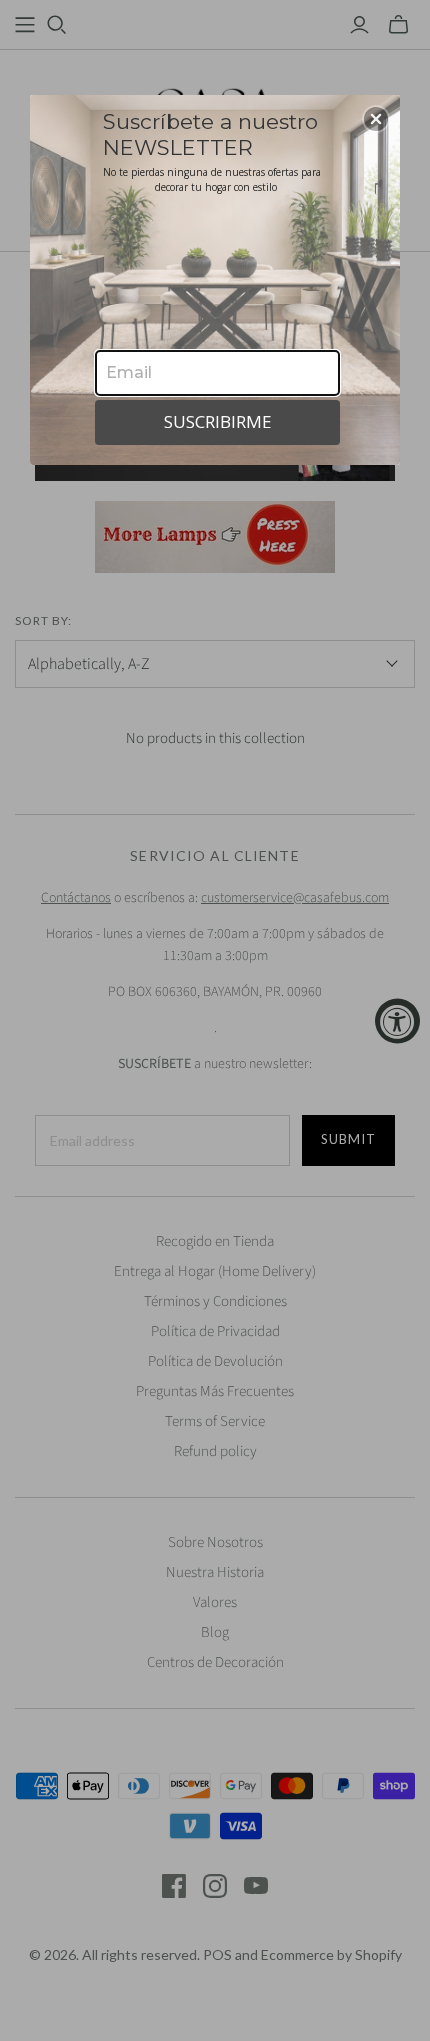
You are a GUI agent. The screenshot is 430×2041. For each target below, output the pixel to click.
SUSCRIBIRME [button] (218, 421)
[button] (376, 119)
